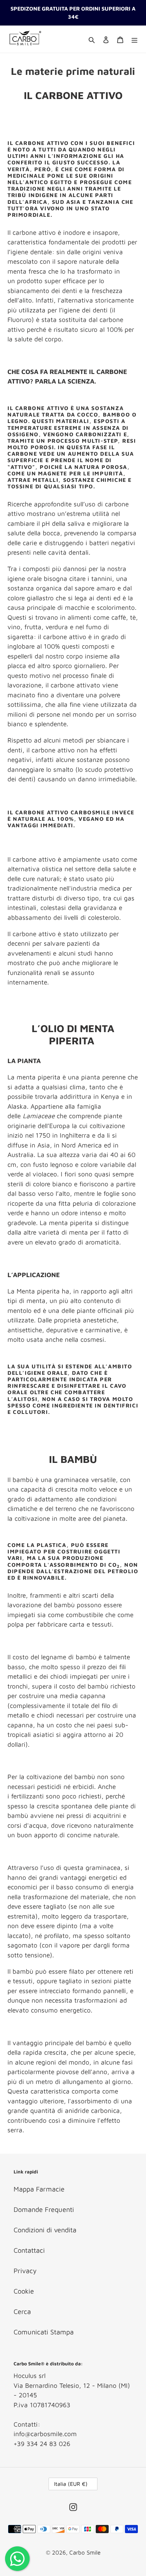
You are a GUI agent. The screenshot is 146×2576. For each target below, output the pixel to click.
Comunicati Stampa (44, 2332)
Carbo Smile (85, 2553)
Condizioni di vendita (45, 2230)
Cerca (22, 2311)
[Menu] (134, 39)
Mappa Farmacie (39, 2189)
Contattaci (29, 2250)
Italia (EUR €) (71, 2484)
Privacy (25, 2271)
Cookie (24, 2291)
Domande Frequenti (44, 2209)
